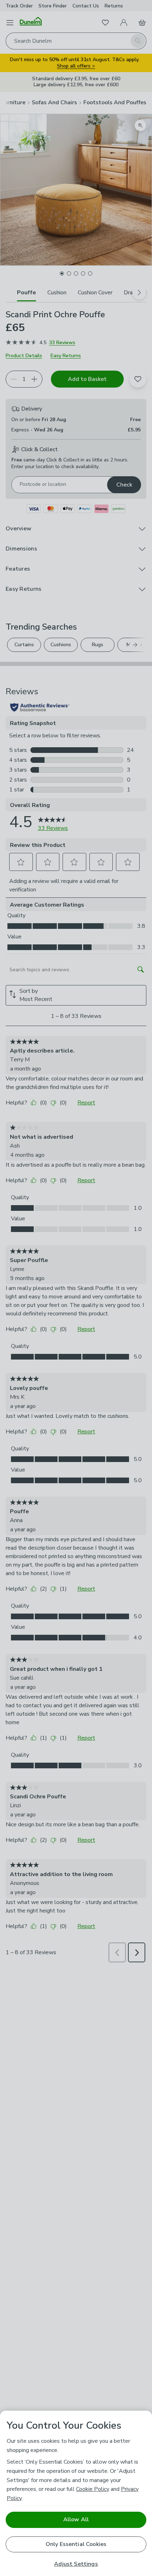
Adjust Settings (76, 2564)
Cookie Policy (93, 2489)
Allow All (76, 2519)
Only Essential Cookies (76, 2544)
